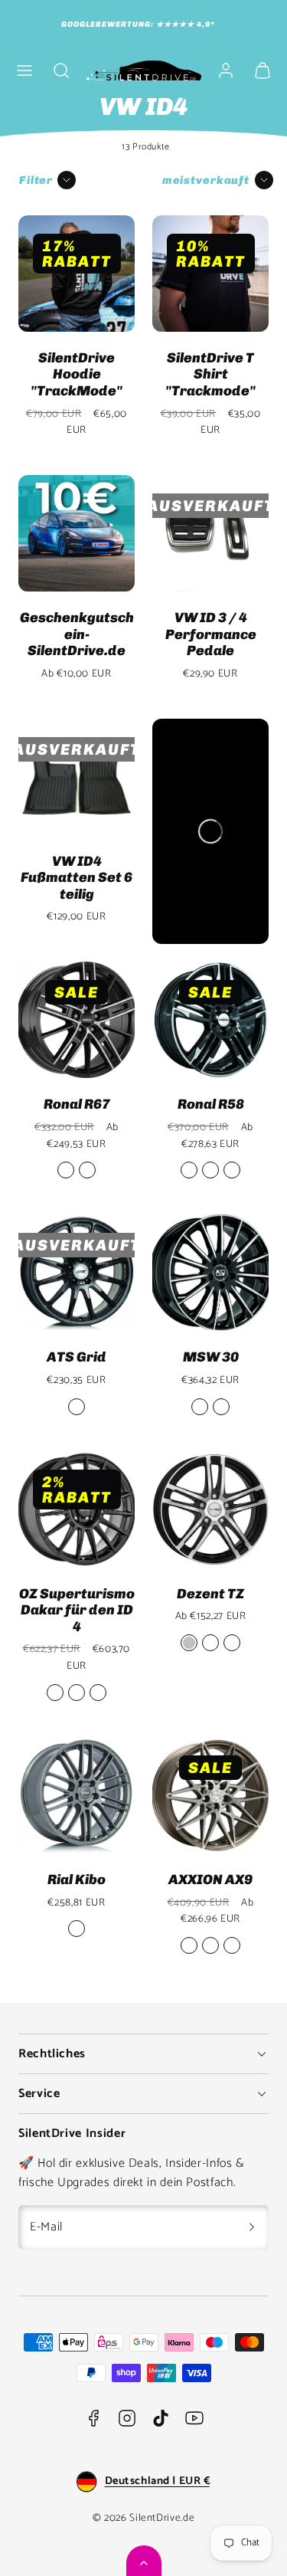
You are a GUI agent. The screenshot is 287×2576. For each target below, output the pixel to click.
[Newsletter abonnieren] (252, 2227)
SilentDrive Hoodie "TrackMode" (77, 374)
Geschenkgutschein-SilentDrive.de (77, 634)
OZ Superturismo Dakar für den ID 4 (77, 1610)
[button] (24, 70)
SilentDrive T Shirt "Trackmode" (210, 374)
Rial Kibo (77, 1880)
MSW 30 (211, 1357)
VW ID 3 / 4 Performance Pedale (211, 634)
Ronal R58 (211, 1104)
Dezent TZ (210, 1594)
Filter (36, 180)
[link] (226, 70)
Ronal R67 (77, 1104)
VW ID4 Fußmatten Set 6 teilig (77, 878)
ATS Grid (77, 1357)
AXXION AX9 (210, 1880)
